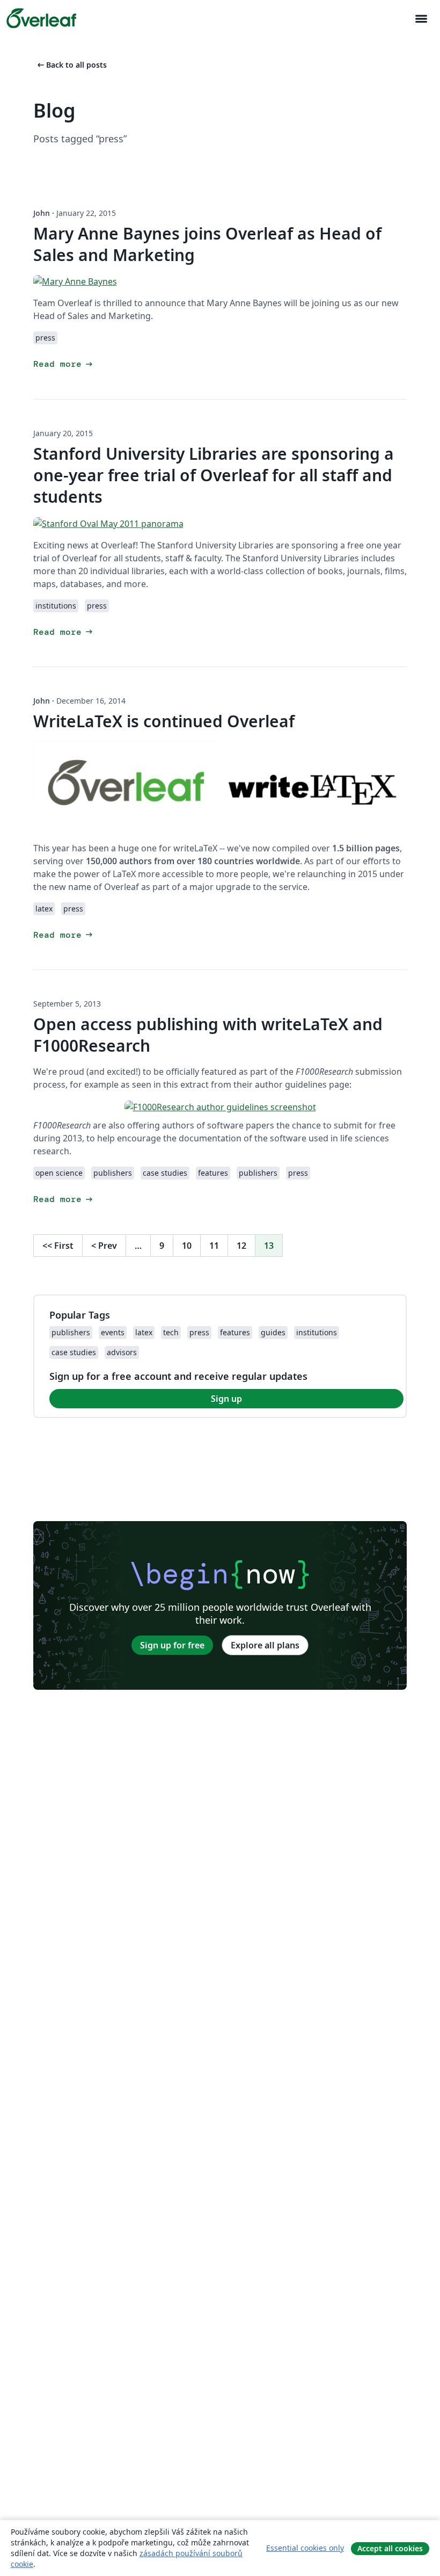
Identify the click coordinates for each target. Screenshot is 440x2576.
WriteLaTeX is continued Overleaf (164, 721)
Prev (104, 1246)
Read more (64, 364)
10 (187, 1246)
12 (241, 1246)
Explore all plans (265, 1645)
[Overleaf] (41, 18)
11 (214, 1246)
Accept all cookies (390, 2548)
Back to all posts (71, 65)
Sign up (226, 1399)
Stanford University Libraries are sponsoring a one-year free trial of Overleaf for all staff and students (214, 475)
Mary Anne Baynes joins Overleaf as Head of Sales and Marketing (207, 244)
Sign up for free (172, 1645)
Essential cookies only (305, 2548)
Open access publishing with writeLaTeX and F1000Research (208, 1035)
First (58, 1246)
